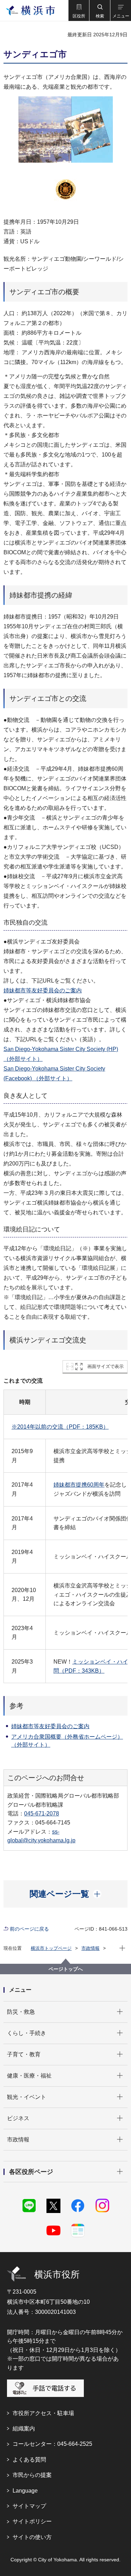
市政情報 (90, 1948)
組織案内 (24, 2429)
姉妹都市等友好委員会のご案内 (43, 990)
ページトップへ (66, 1969)
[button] (79, 10)
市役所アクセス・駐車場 (43, 2413)
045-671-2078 (42, 1813)
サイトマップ (29, 2506)
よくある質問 (29, 2460)
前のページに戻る (29, 1929)
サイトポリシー (32, 2521)
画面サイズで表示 (105, 1366)
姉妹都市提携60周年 (79, 1485)
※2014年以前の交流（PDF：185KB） (60, 1427)
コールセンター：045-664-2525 (52, 2444)
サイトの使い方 (32, 2537)
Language (25, 2491)
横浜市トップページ (51, 1948)
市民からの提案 (32, 2475)
